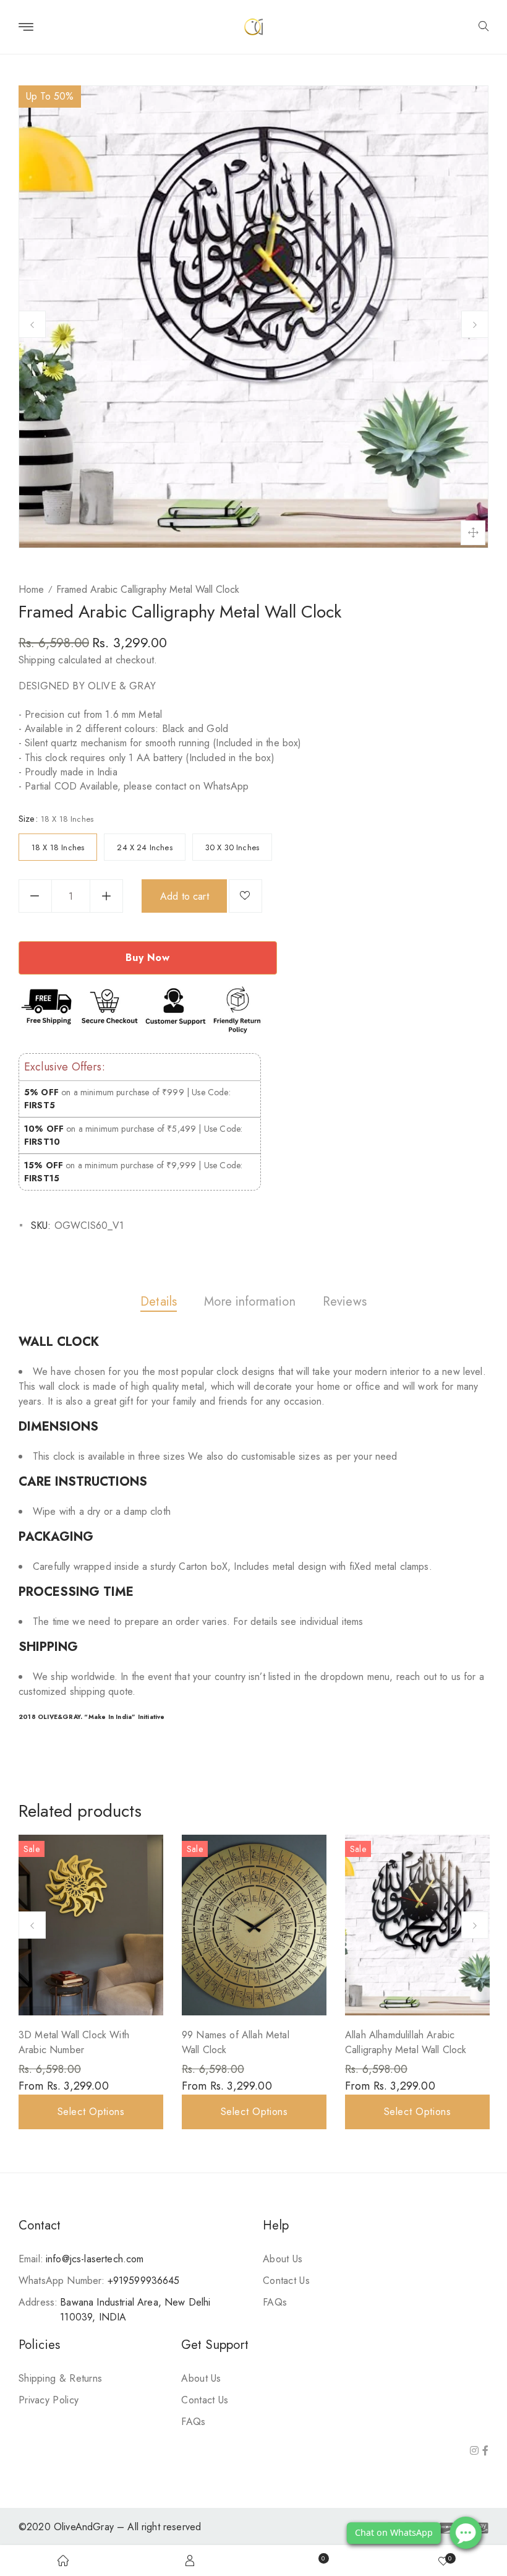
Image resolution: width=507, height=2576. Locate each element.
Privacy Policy (49, 2400)
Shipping (37, 660)
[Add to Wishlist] (245, 896)
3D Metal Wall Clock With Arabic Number (74, 2042)
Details (159, 1302)
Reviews (345, 1302)
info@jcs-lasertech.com (95, 2259)
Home (31, 589)
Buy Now (147, 958)
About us (283, 2259)
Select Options (91, 2112)
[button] (484, 27)
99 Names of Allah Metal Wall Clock (236, 2042)
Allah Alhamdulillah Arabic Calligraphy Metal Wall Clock (406, 2042)
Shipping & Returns (60, 2378)
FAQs (275, 2302)
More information (250, 1302)
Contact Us (286, 2281)
